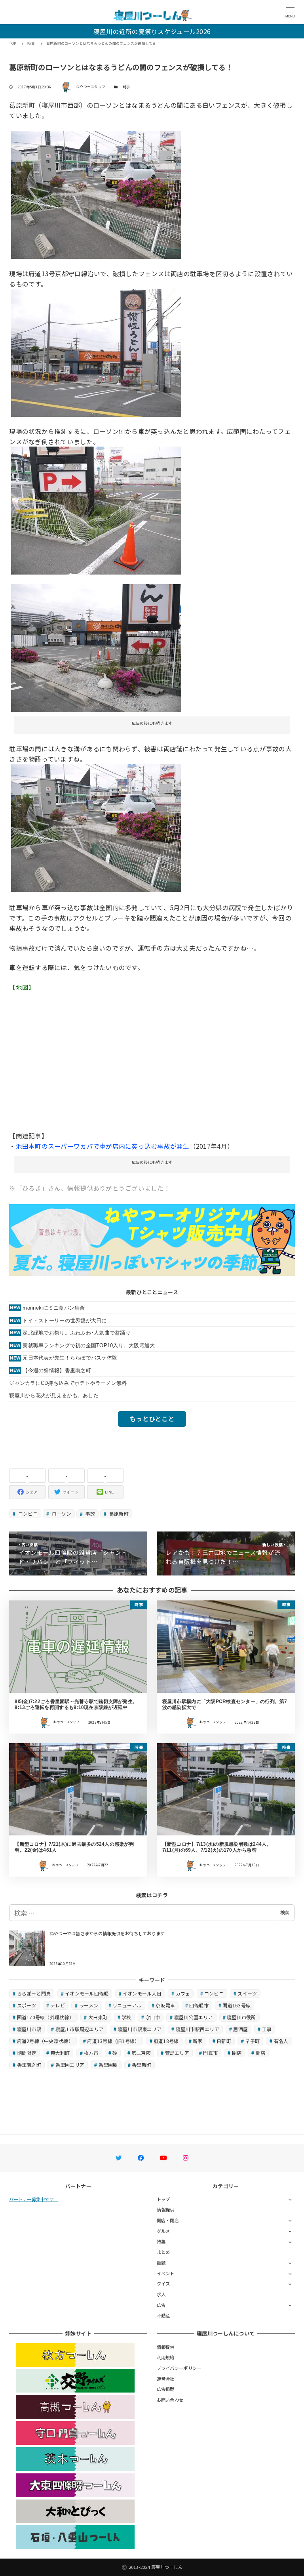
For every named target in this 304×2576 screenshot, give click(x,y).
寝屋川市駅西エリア (198, 2029)
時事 (126, 87)
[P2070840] (96, 647)
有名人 (281, 2041)
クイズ (163, 2284)
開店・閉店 (168, 2220)
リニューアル (127, 2005)
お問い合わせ (170, 2400)
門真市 (210, 2053)
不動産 (163, 2315)
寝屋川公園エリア (194, 2017)
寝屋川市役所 (241, 2017)
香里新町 (142, 2065)
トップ (163, 2199)
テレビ (58, 2005)
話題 (161, 2263)
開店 (261, 2053)
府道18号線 (166, 2041)
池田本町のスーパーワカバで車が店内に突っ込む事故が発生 (103, 1146)
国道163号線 (237, 2005)
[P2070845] (96, 351)
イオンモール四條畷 (87, 1993)
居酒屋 (240, 2029)
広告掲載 (166, 2389)
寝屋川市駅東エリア (140, 2029)
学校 (126, 2017)
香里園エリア (70, 2065)
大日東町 (98, 2017)
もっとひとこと (152, 1419)
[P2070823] (96, 510)
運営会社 (166, 2379)
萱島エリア (177, 2053)
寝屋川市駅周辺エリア (80, 2029)
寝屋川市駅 (29, 2029)
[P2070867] (96, 194)
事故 (89, 1513)
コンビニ (27, 1513)
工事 (267, 2029)
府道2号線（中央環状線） (45, 2041)
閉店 (237, 2053)
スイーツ (247, 1993)
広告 (161, 2305)
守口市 (153, 2017)
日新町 (224, 2041)
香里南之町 (29, 2065)
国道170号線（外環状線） (46, 2017)
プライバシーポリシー (179, 2368)
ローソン (61, 1513)
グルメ (163, 2231)
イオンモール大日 (142, 1993)
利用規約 (166, 2357)
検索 (285, 1912)
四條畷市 (199, 2005)
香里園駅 (108, 2065)
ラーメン (89, 2005)
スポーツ (27, 2005)
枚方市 (91, 2053)
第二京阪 (141, 2053)
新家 (198, 2041)
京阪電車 (165, 2005)
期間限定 (27, 2053)
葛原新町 (118, 1513)
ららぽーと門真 (34, 1993)
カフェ (183, 1993)
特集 (161, 2242)
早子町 (252, 2041)
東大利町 (60, 2053)
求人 (161, 2294)
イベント (166, 2273)
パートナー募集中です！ (34, 2199)
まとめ (163, 2252)
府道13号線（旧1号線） (113, 2041)
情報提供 (166, 2209)
